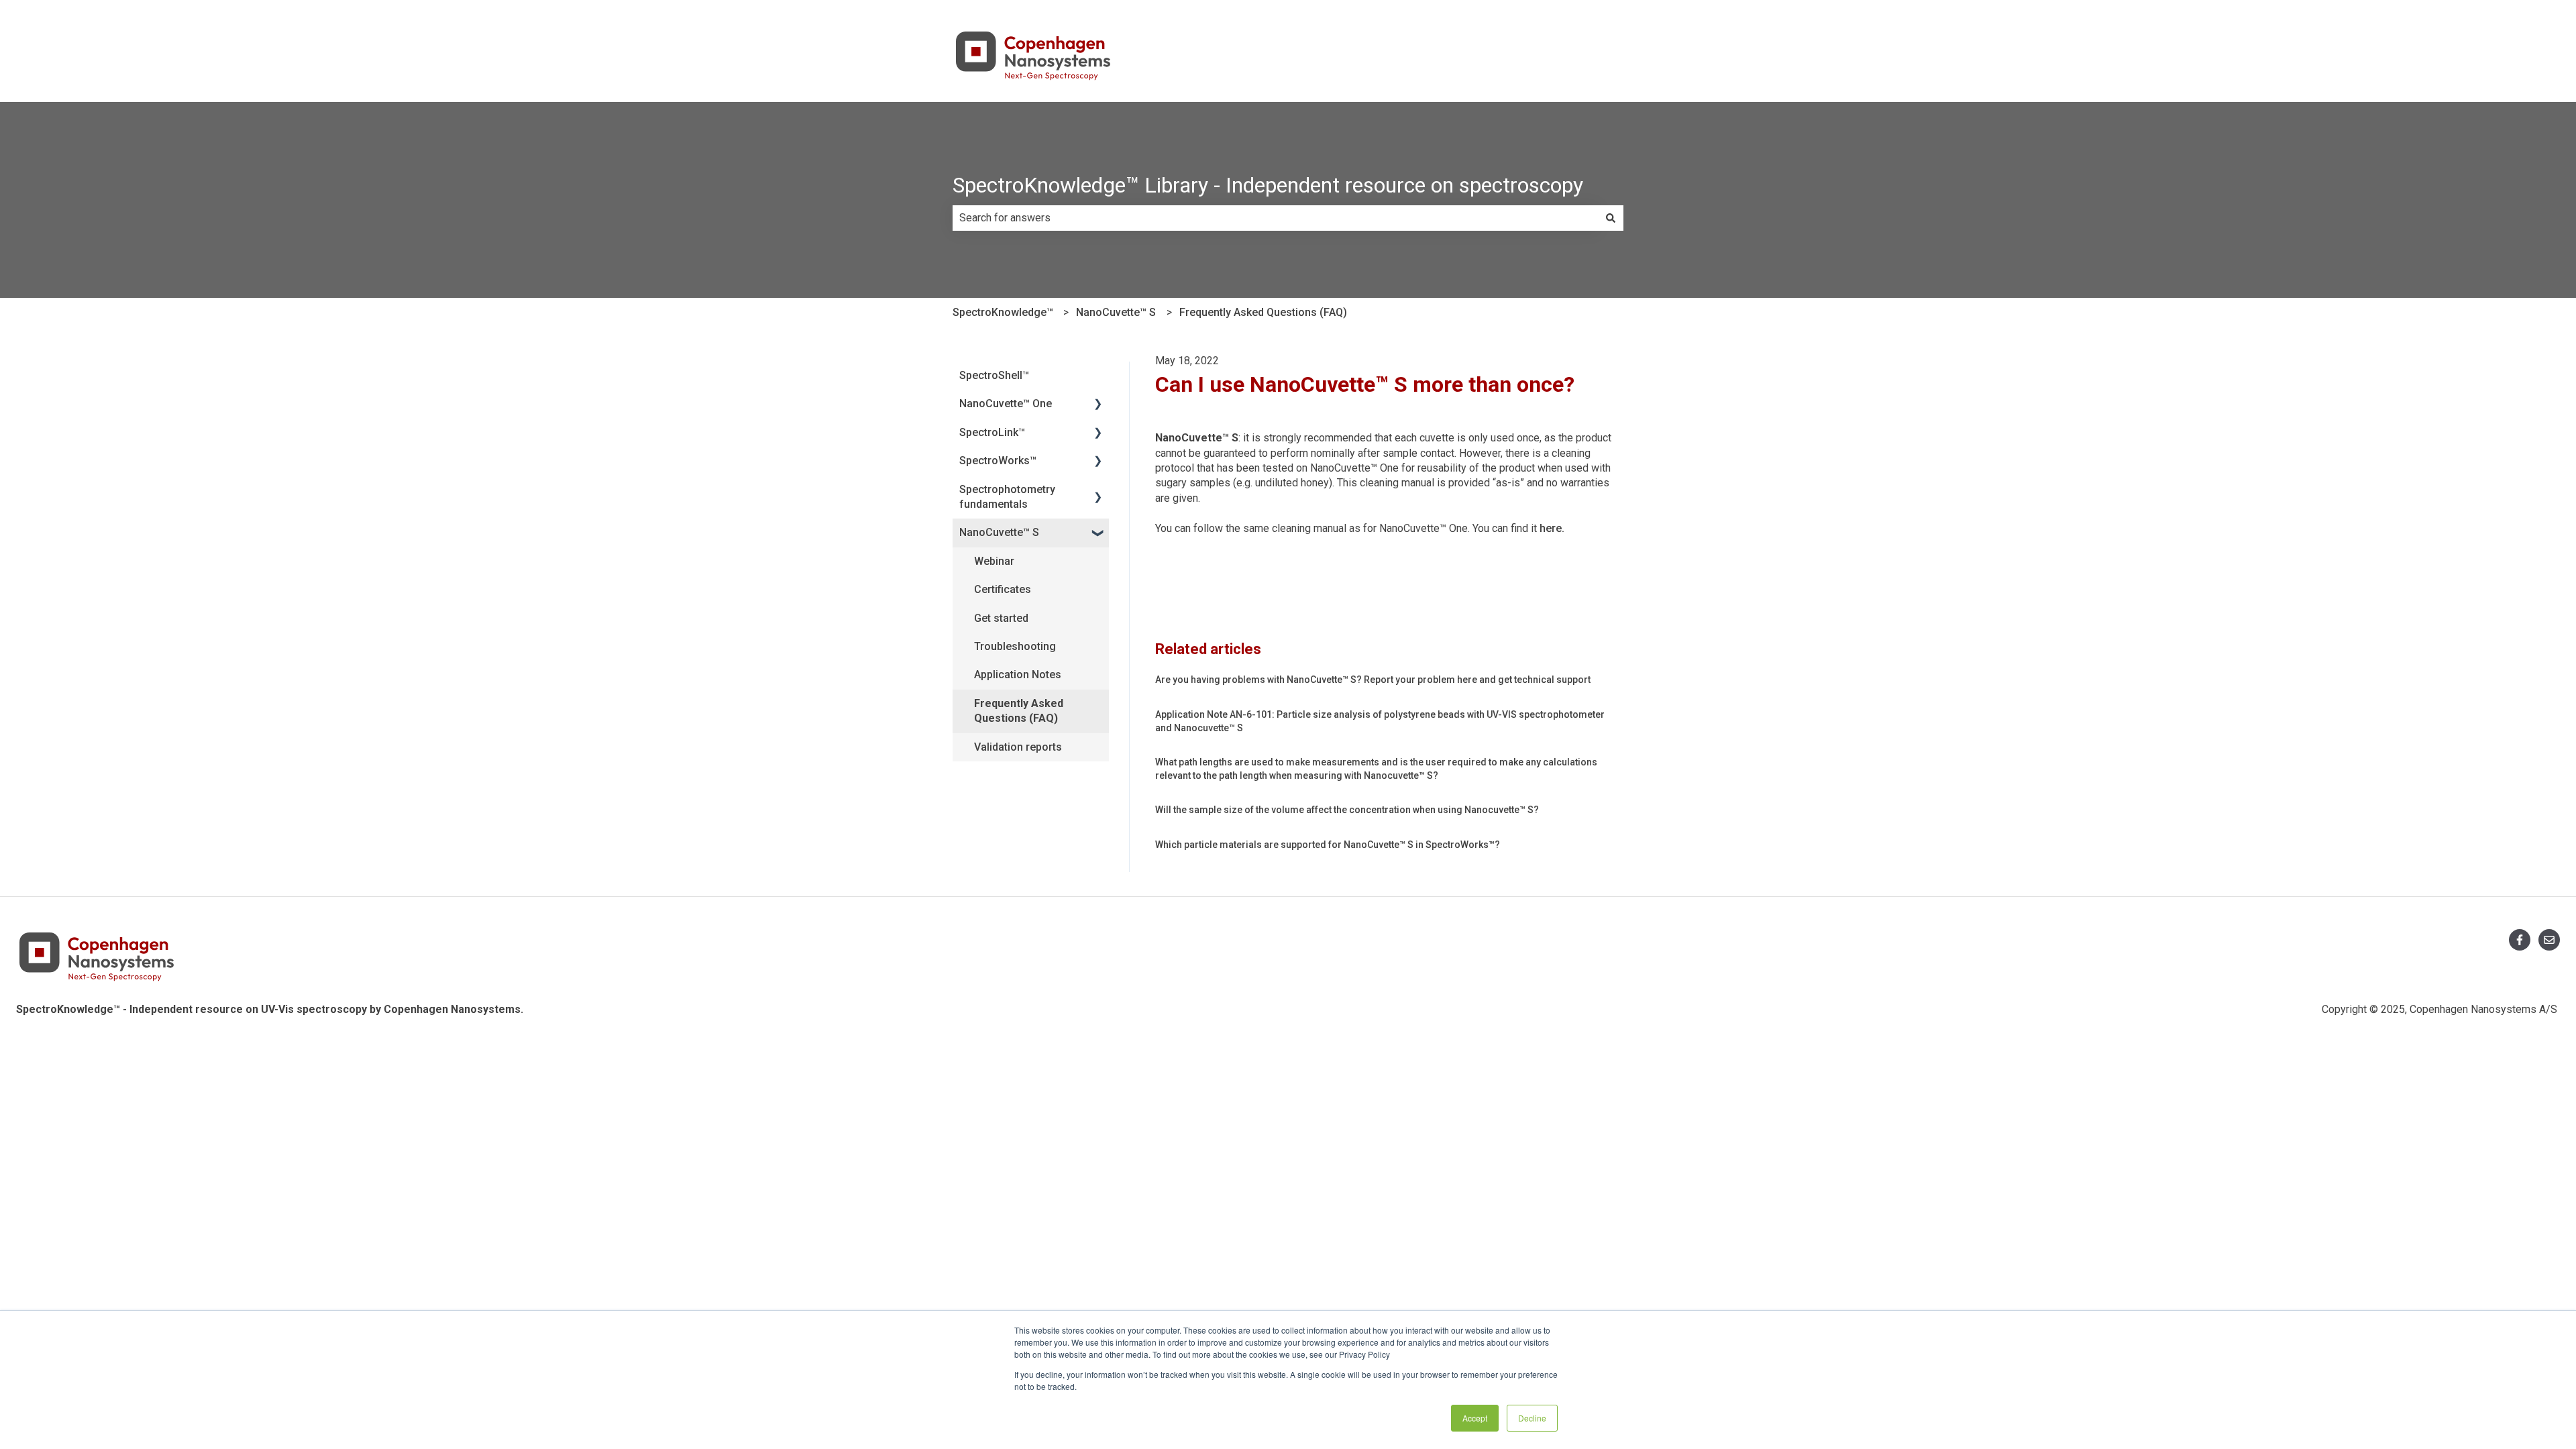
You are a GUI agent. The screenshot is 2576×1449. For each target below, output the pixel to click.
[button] (1098, 405)
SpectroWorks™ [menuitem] (998, 461)
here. (1552, 528)
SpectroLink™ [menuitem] (992, 432)
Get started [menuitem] (1001, 618)
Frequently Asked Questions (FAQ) (1263, 312)
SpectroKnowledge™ (1003, 312)
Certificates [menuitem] (1003, 589)
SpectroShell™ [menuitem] (994, 375)
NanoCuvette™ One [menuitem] (1006, 404)
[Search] (1611, 218)
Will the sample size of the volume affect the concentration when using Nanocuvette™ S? (1347, 810)
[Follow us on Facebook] (2520, 940)
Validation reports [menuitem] (1018, 747)
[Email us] (2549, 940)
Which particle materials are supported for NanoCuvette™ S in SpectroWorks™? (1328, 845)
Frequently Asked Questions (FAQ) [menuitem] (1019, 711)
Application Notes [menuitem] (1018, 675)
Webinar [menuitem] (994, 561)
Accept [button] (1475, 1418)
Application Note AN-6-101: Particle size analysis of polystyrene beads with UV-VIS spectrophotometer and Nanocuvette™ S (1380, 721)
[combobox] (1275, 218)
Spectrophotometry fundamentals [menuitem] (1007, 497)
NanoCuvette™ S (1116, 312)
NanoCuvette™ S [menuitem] (999, 532)
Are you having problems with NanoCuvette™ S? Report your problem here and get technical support (1373, 680)
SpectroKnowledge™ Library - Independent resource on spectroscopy (1268, 185)
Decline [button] (1532, 1418)
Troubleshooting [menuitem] (1015, 646)
